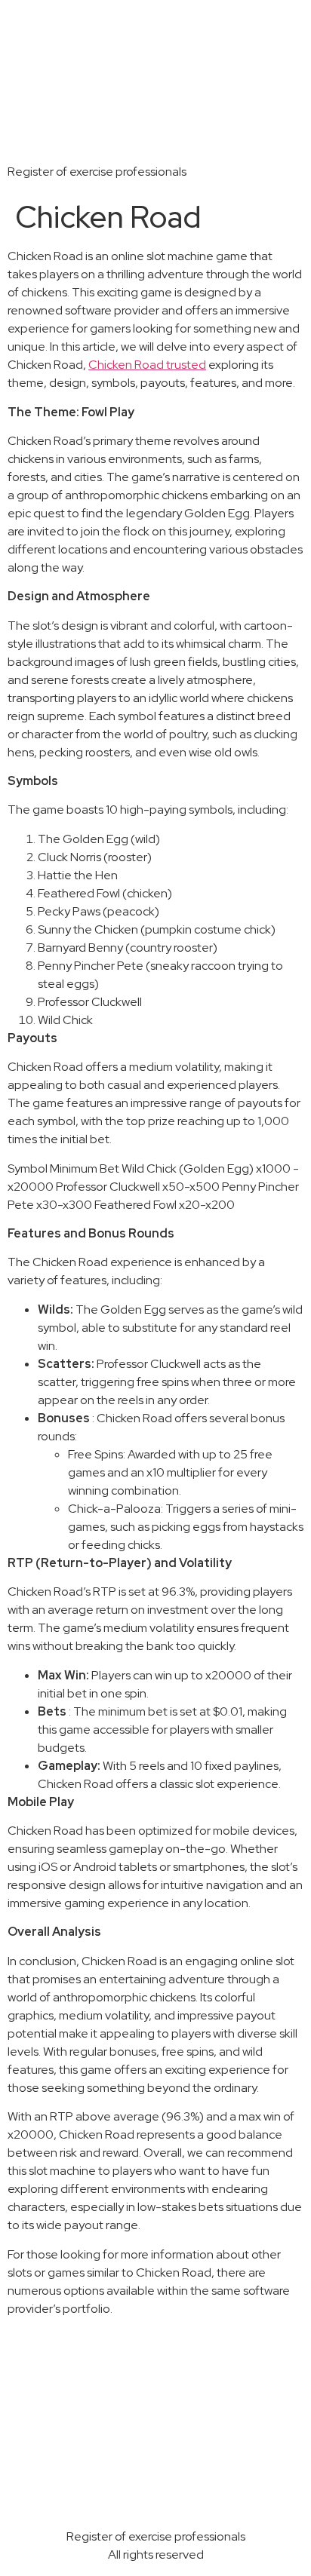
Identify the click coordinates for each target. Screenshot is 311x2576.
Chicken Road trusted (147, 365)
